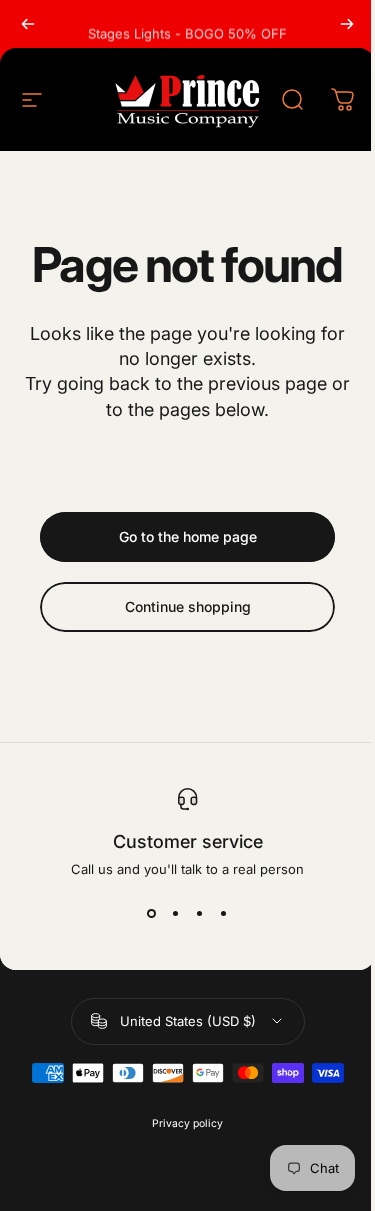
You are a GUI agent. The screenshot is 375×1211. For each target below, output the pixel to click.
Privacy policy (187, 1123)
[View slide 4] (224, 913)
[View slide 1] (152, 913)
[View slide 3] (200, 913)
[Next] (347, 24)
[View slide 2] (176, 913)
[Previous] (28, 24)
